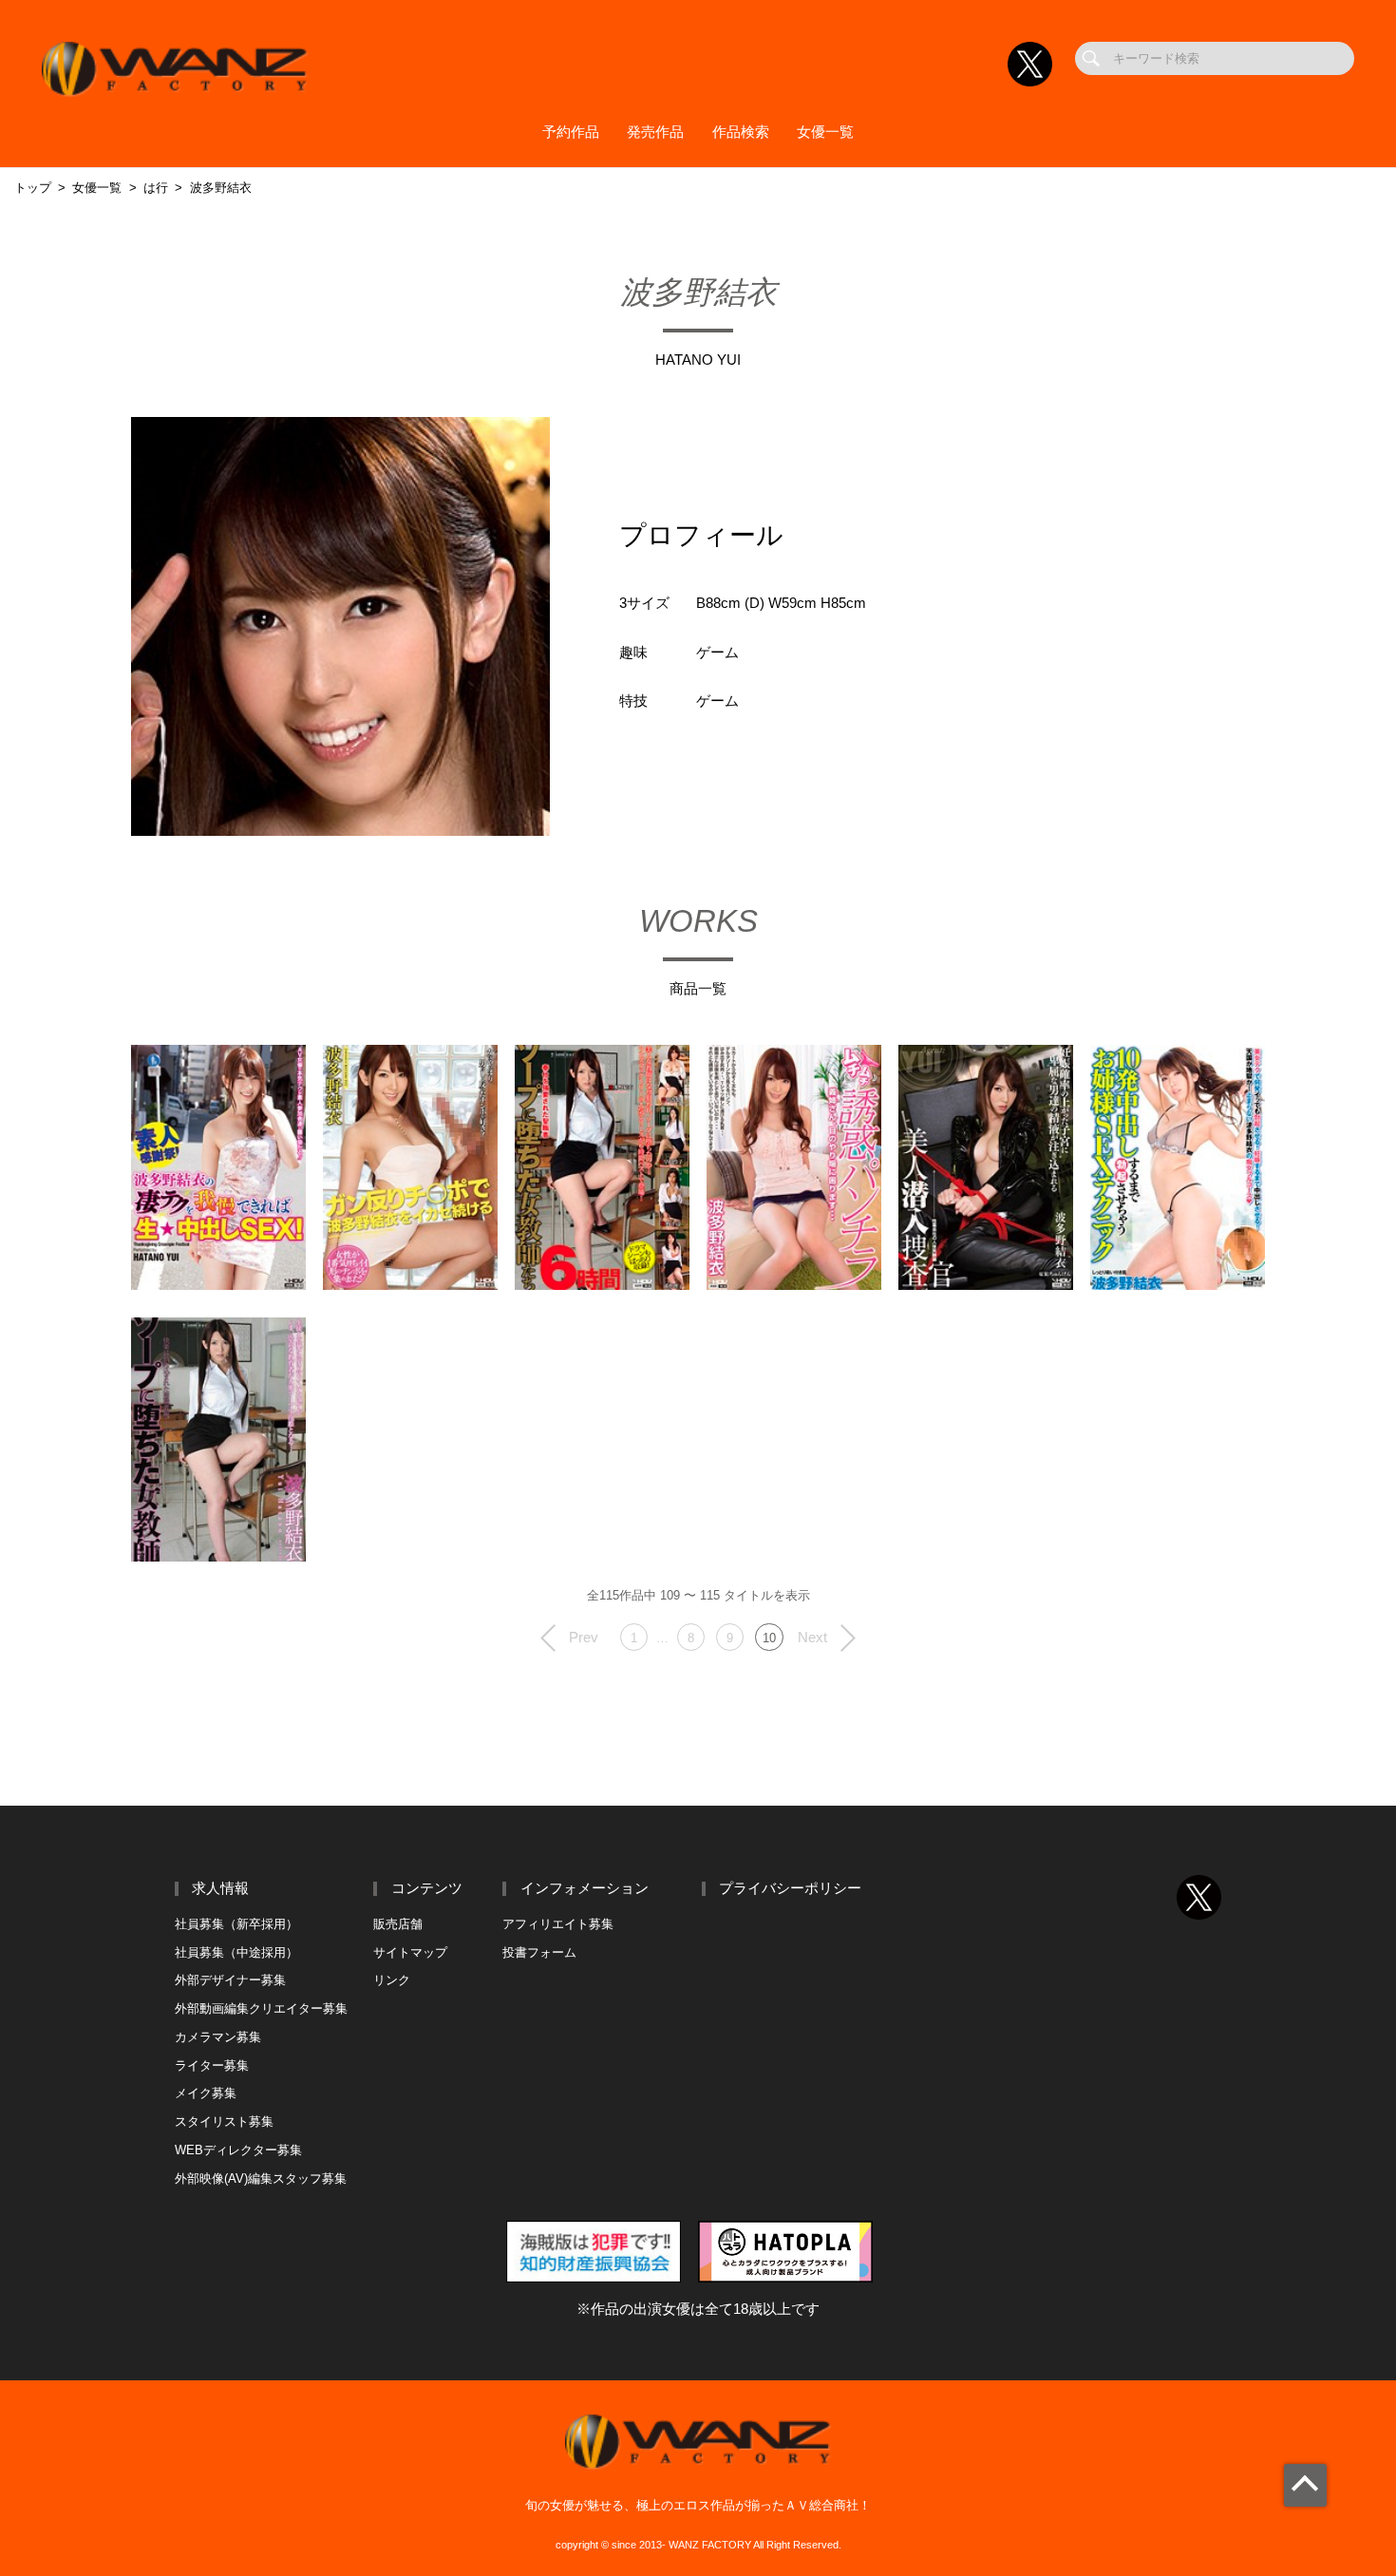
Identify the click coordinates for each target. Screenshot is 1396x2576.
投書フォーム (539, 1952)
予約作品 (571, 132)
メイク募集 (206, 2093)
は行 (156, 188)
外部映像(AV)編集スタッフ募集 (261, 2178)
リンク (392, 1980)
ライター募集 (212, 2065)
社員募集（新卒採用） (236, 1924)
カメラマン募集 (218, 2037)
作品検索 (741, 132)
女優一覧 (825, 132)
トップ (33, 188)
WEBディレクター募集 (238, 2150)
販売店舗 (398, 1924)
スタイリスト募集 (224, 2121)
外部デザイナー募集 (230, 1980)
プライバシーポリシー (790, 1888)
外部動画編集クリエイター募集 (261, 2008)
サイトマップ (410, 1952)
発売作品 (655, 132)
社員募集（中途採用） (236, 1952)
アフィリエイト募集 (558, 1924)
